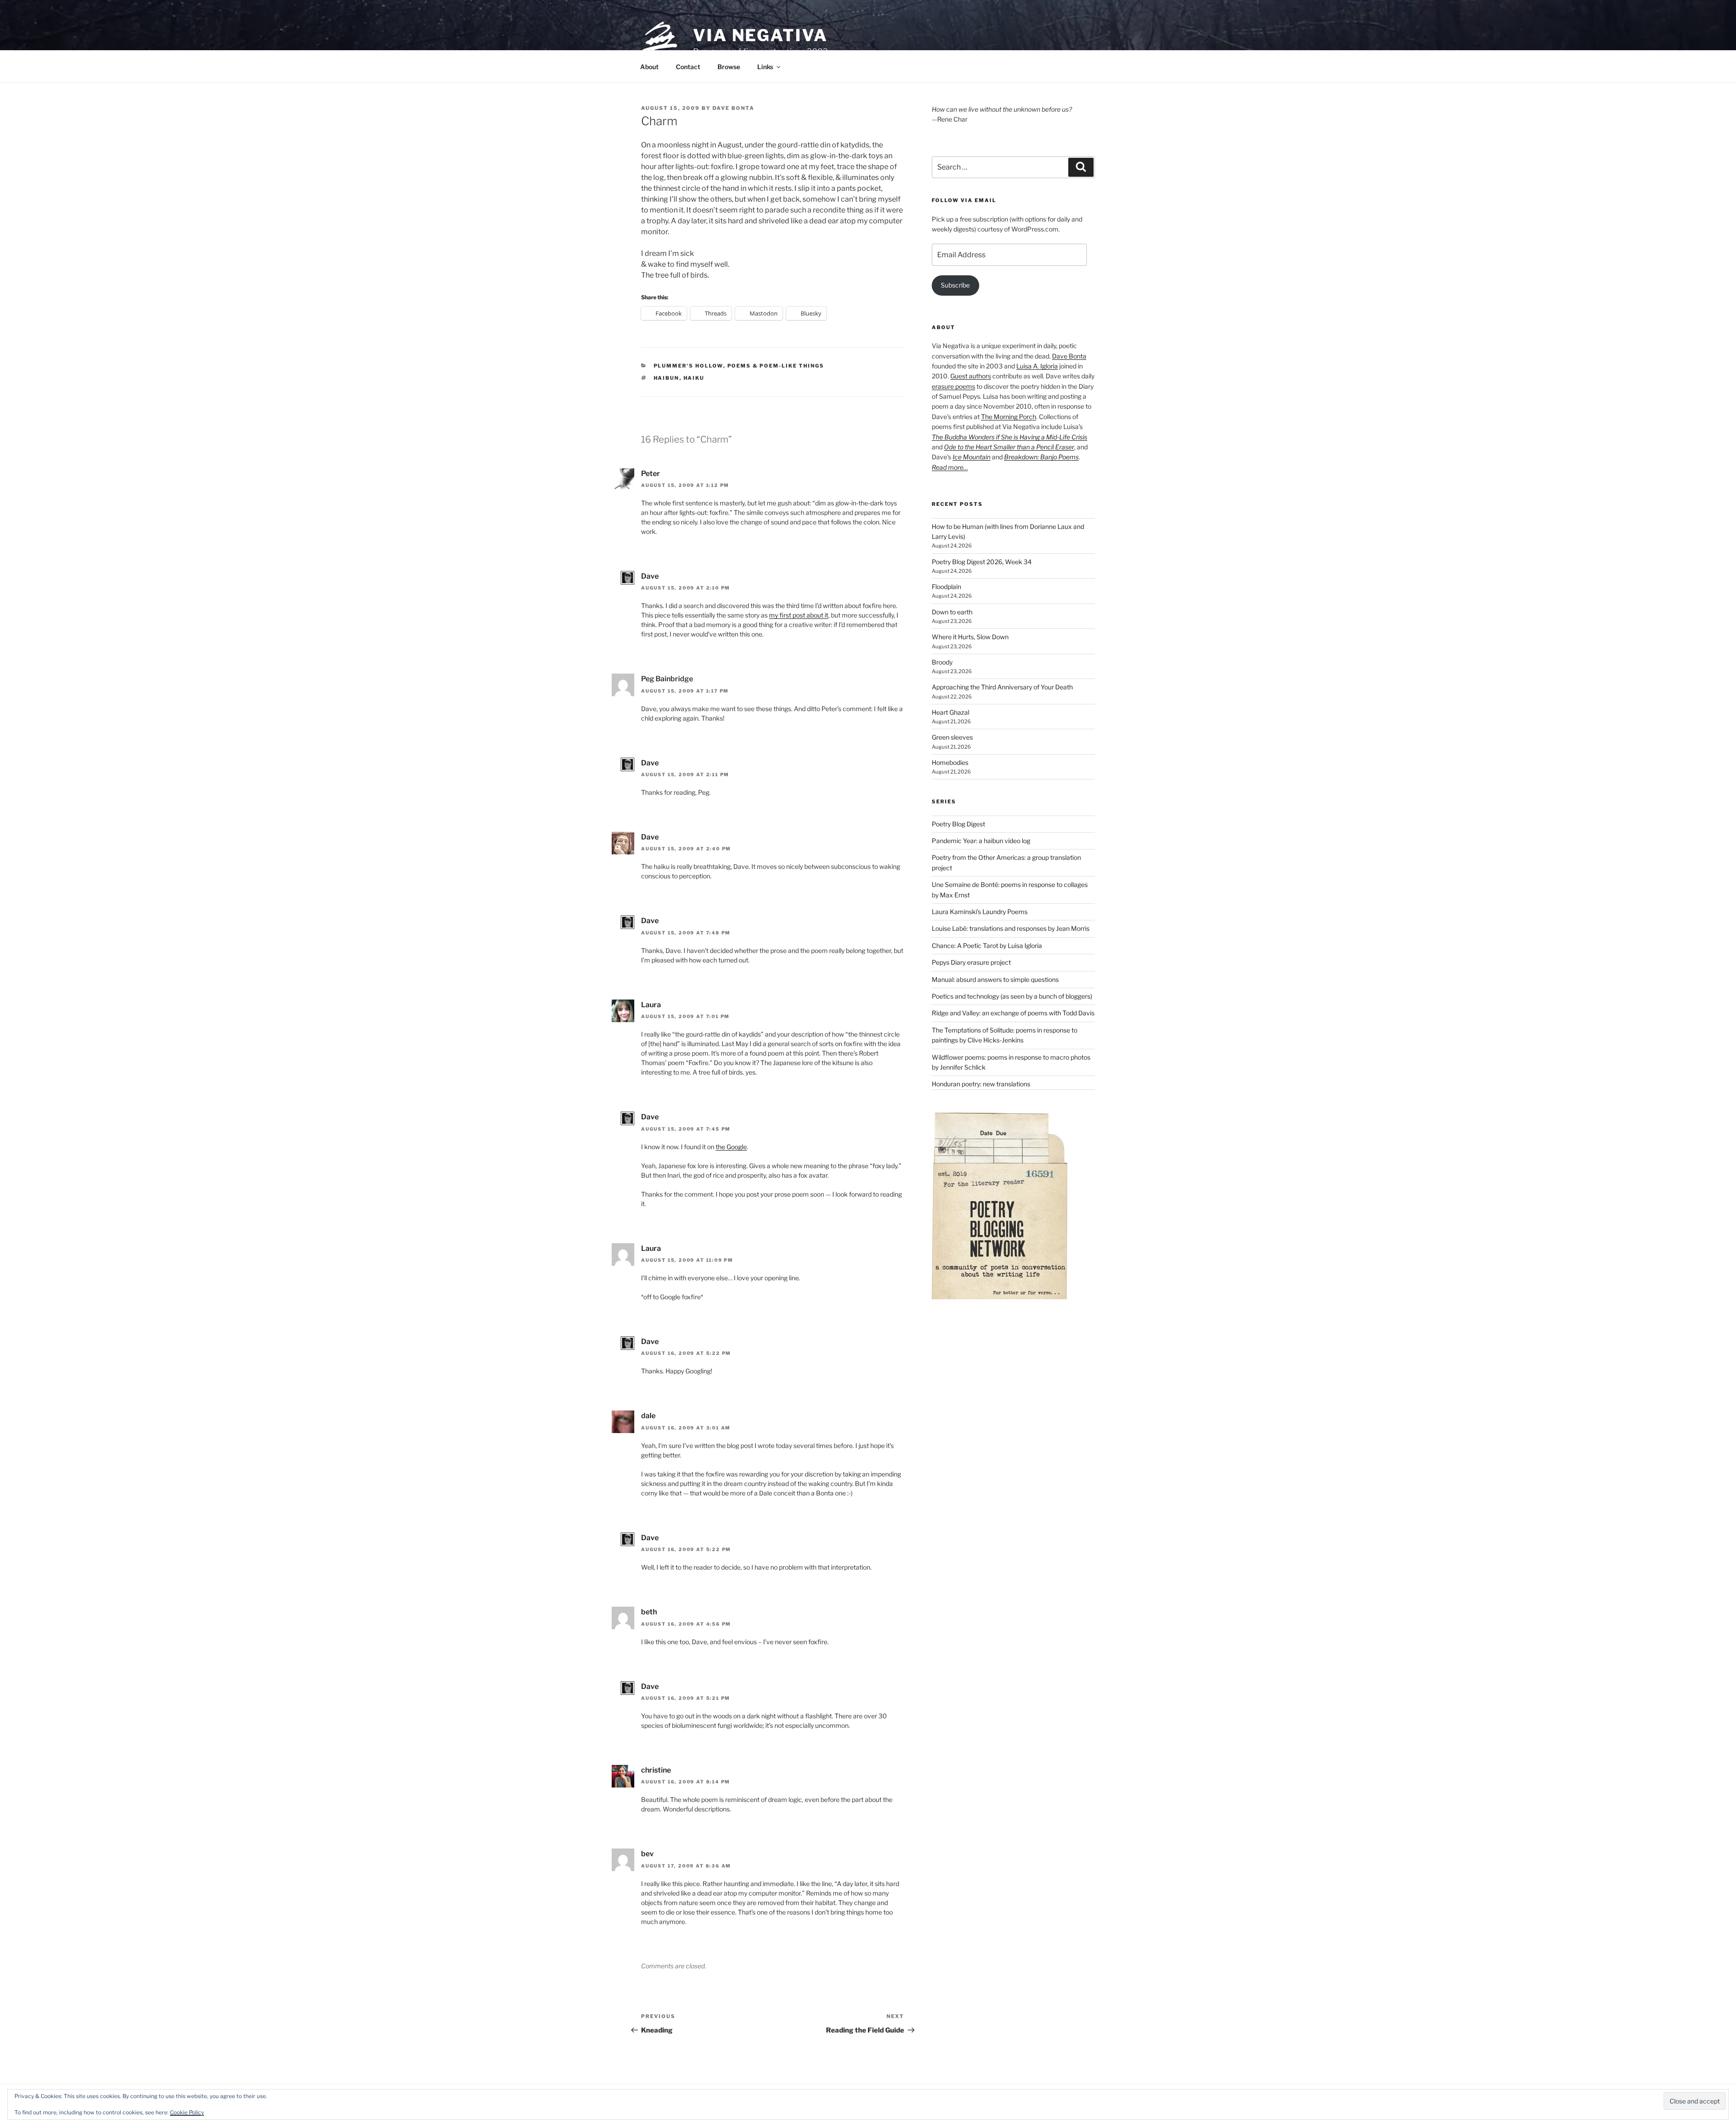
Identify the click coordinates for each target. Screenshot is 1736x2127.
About (649, 67)
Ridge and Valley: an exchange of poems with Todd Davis (1013, 1013)
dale (648, 1416)
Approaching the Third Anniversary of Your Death (1002, 687)
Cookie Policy (187, 2112)
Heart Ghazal (951, 712)
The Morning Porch (1009, 417)
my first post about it (799, 615)
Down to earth (952, 612)
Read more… (950, 467)
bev (647, 1854)
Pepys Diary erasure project (971, 962)
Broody (942, 662)
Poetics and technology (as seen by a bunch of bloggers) (1012, 996)
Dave (650, 576)
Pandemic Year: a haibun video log (981, 841)
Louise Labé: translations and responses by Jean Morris (1011, 928)
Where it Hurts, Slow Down (970, 637)
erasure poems (953, 386)
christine (656, 1770)
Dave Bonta (734, 108)
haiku (694, 378)
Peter (651, 474)
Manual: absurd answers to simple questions (995, 979)
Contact (688, 67)
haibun (667, 378)
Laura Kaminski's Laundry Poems (980, 912)
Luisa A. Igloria (1037, 366)
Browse (729, 67)
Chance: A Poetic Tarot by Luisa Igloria (987, 946)
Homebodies (950, 762)
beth (649, 1612)
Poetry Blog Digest (958, 824)
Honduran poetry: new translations (981, 1084)
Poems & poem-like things (776, 366)
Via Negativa (760, 35)
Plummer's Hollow (689, 366)
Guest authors (971, 376)
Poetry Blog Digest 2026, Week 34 (982, 562)
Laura (651, 1005)
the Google (731, 1147)
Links (765, 67)
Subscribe (955, 285)
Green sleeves (952, 737)
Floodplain (946, 587)
